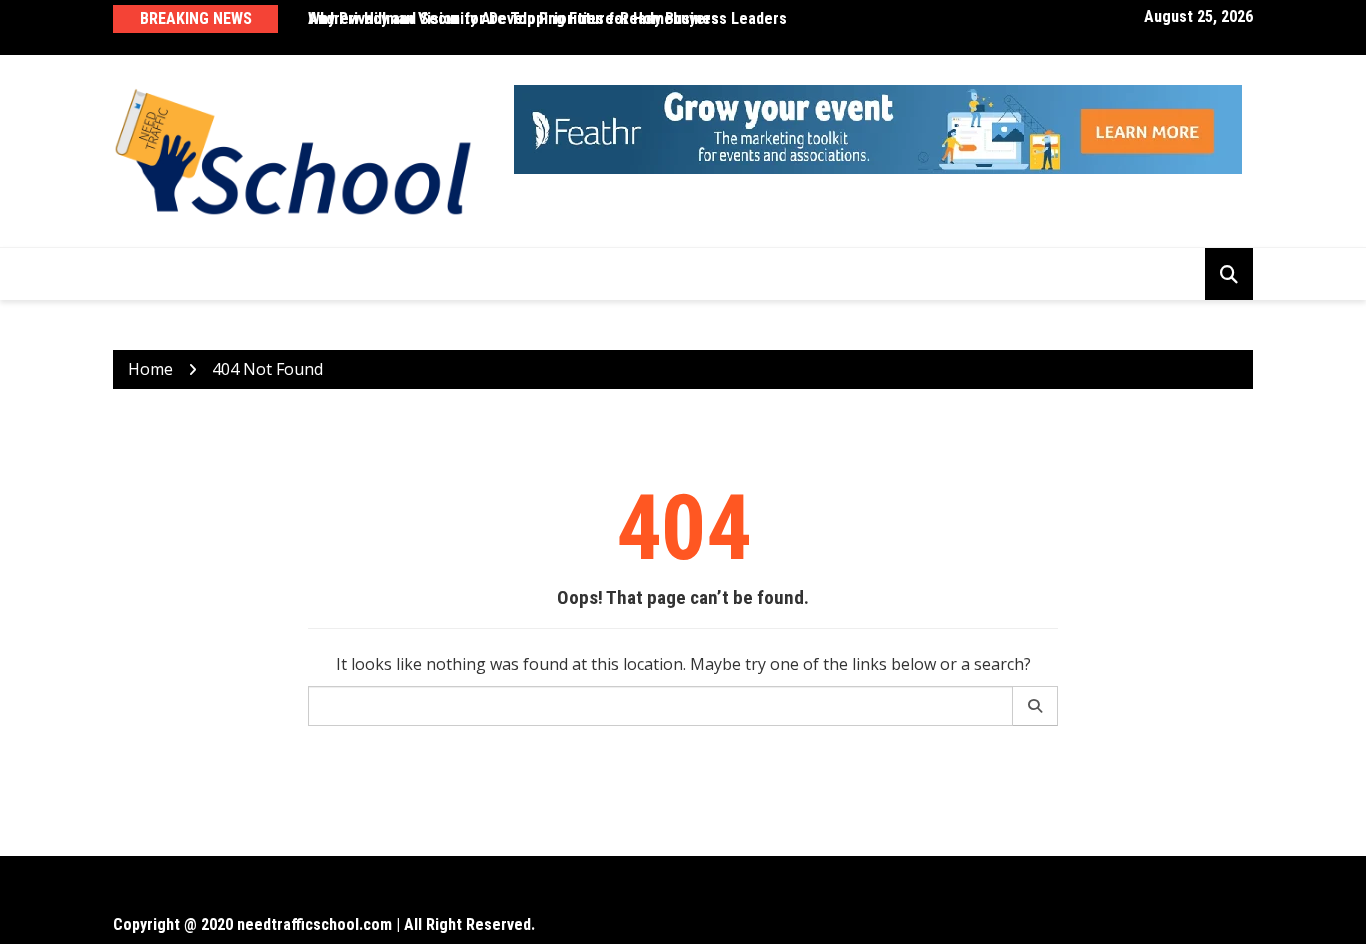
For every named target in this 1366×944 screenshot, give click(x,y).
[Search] (1035, 706)
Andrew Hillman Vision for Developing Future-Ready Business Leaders (547, 18)
